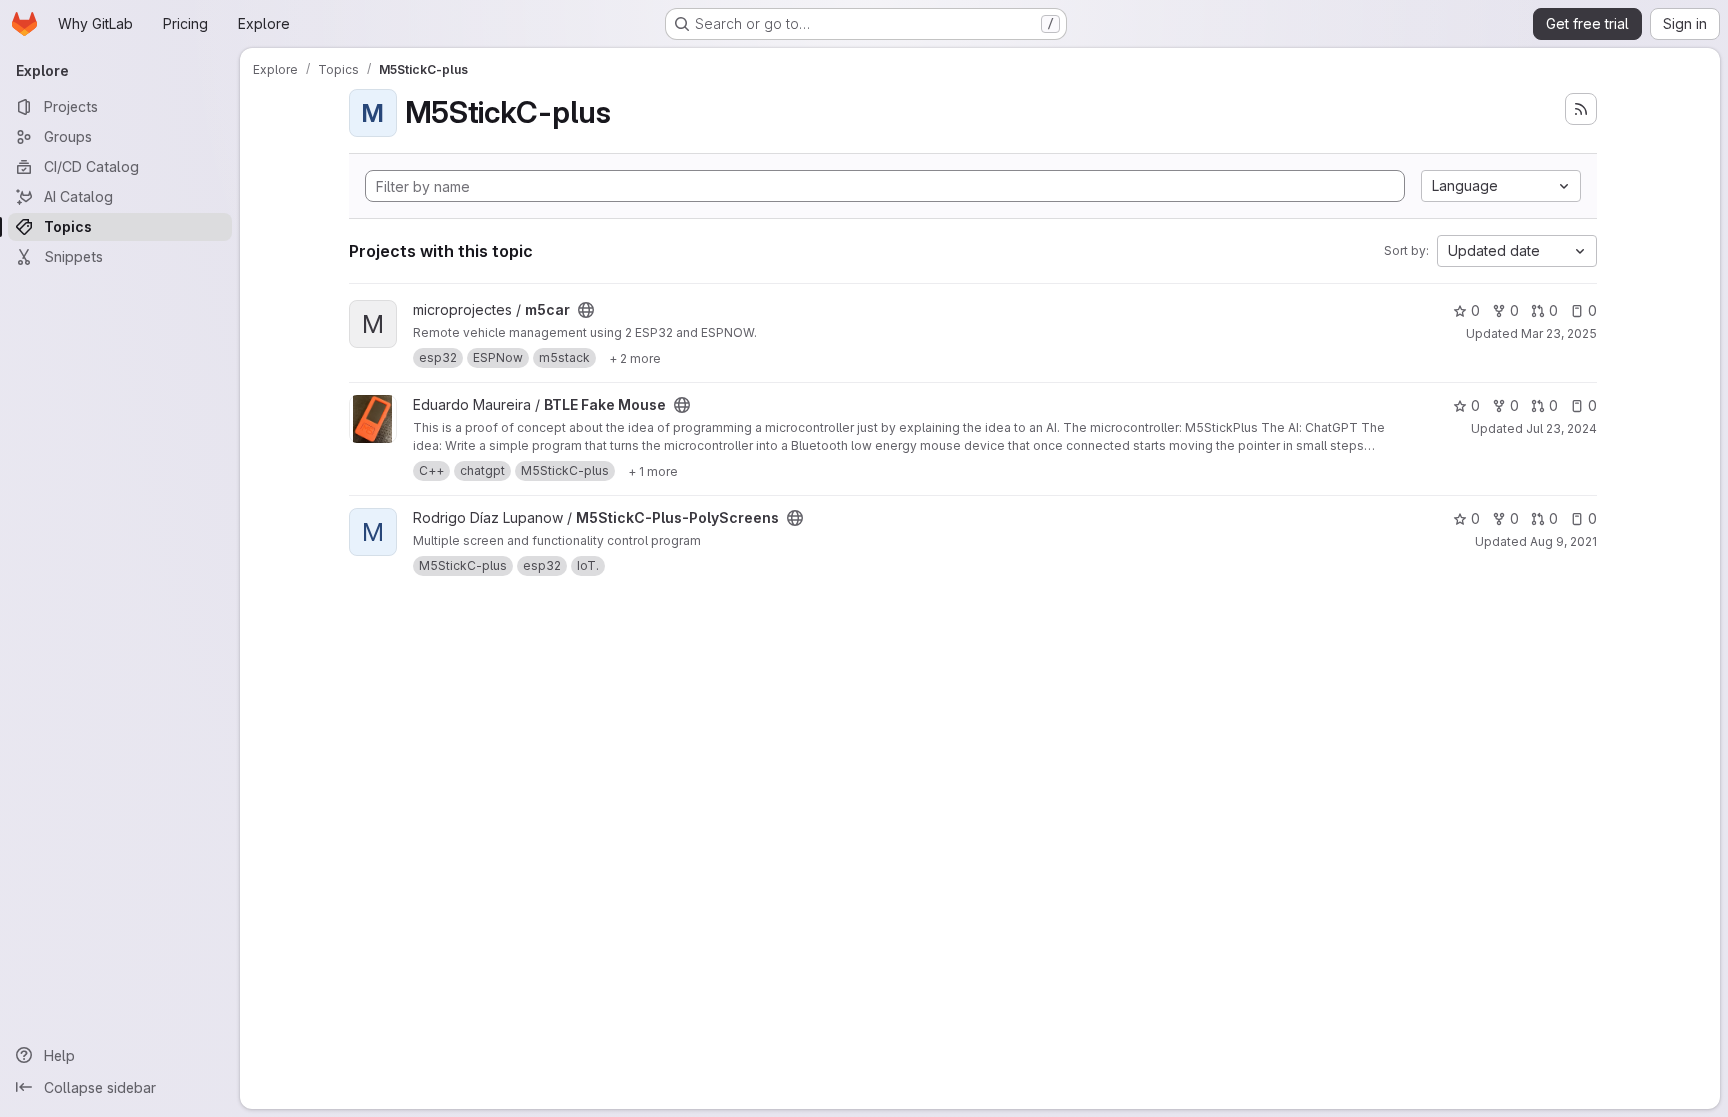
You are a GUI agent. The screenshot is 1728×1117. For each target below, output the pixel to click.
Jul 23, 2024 (1561, 428)
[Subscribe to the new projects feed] (1581, 109)
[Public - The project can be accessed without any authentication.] (586, 310)
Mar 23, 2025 (1559, 333)
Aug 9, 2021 (1563, 541)
